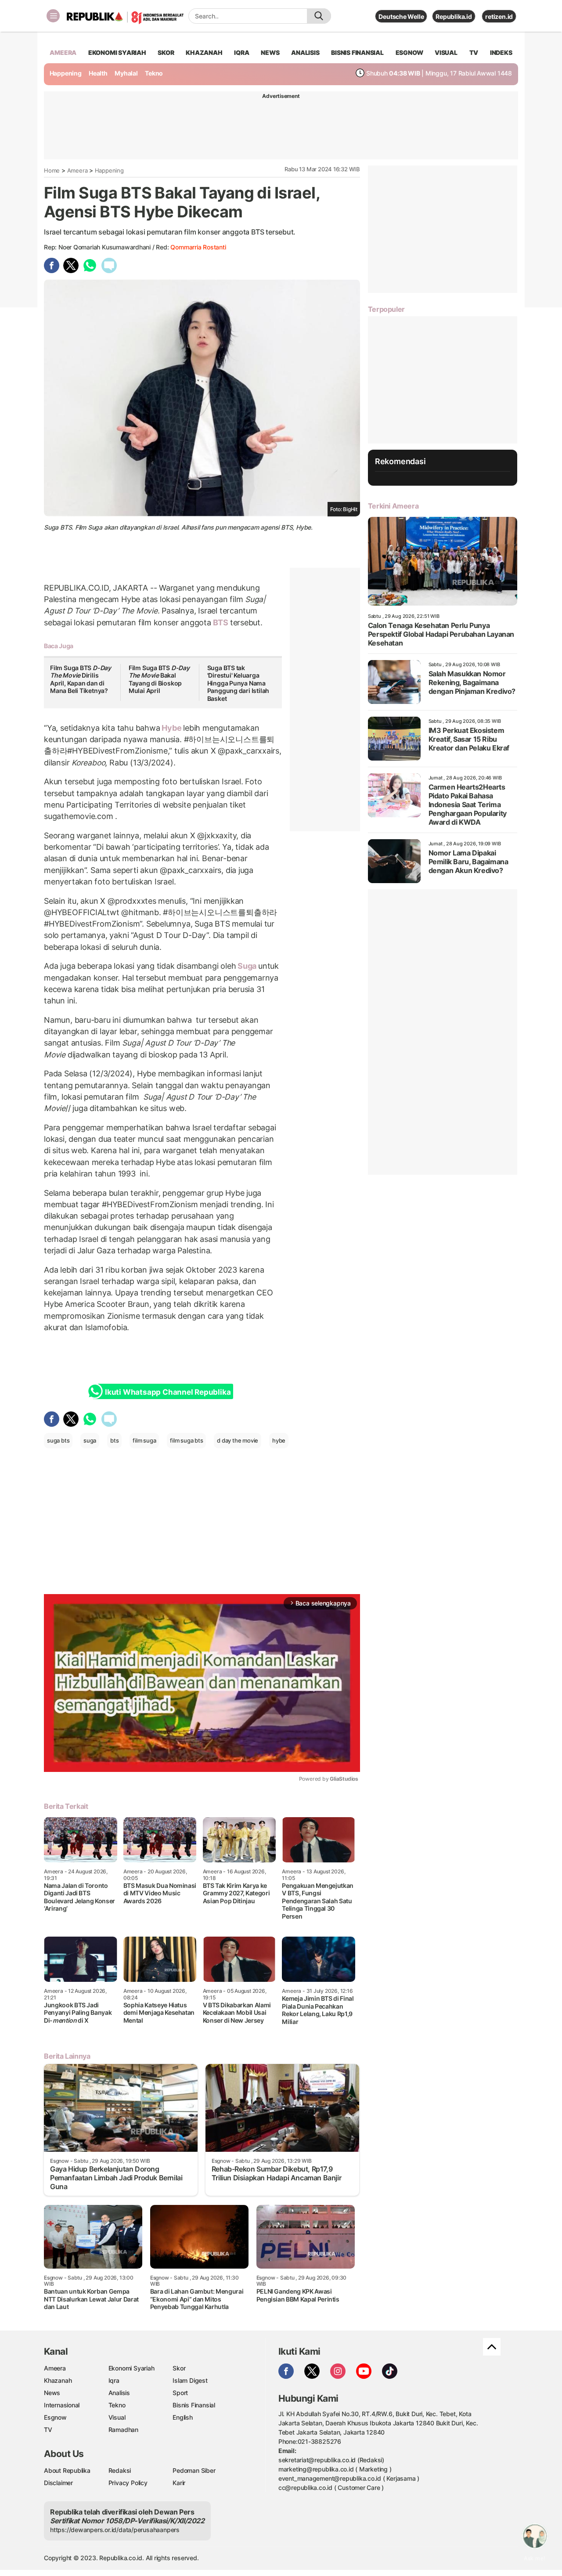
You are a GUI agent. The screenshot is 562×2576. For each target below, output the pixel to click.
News (52, 2393)
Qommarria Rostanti (198, 247)
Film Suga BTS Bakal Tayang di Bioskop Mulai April (159, 679)
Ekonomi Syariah (117, 52)
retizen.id (499, 16)
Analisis (119, 2393)
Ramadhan (123, 2430)
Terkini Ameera (393, 506)
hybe (279, 1440)
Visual (117, 2417)
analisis (305, 52)
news (270, 52)
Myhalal (126, 73)
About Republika (67, 2470)
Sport (180, 2393)
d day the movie (238, 1440)
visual (446, 52)
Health (98, 73)
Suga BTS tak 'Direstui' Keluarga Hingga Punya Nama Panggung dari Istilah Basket (238, 683)
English (183, 2417)
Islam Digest (190, 2380)
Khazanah (58, 2380)
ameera (63, 52)
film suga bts (186, 1440)
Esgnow (55, 2417)
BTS (221, 622)
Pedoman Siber (194, 2470)
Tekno (154, 73)
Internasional (62, 2405)
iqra (241, 52)
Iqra (114, 2380)
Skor (179, 2368)
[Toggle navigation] (53, 16)
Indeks (501, 52)
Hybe (172, 728)
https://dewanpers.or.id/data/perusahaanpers (115, 2530)
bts (114, 1440)
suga (90, 1440)
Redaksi (120, 2470)
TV (474, 52)
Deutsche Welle (401, 16)
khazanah (204, 52)
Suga (247, 966)
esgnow (409, 52)
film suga (144, 1440)
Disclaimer (58, 2483)
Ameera (77, 170)
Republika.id (454, 16)
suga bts (58, 1440)
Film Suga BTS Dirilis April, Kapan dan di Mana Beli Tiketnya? (81, 679)
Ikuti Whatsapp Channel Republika (168, 1392)
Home (52, 170)
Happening (66, 73)
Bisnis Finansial (357, 52)
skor (166, 52)
